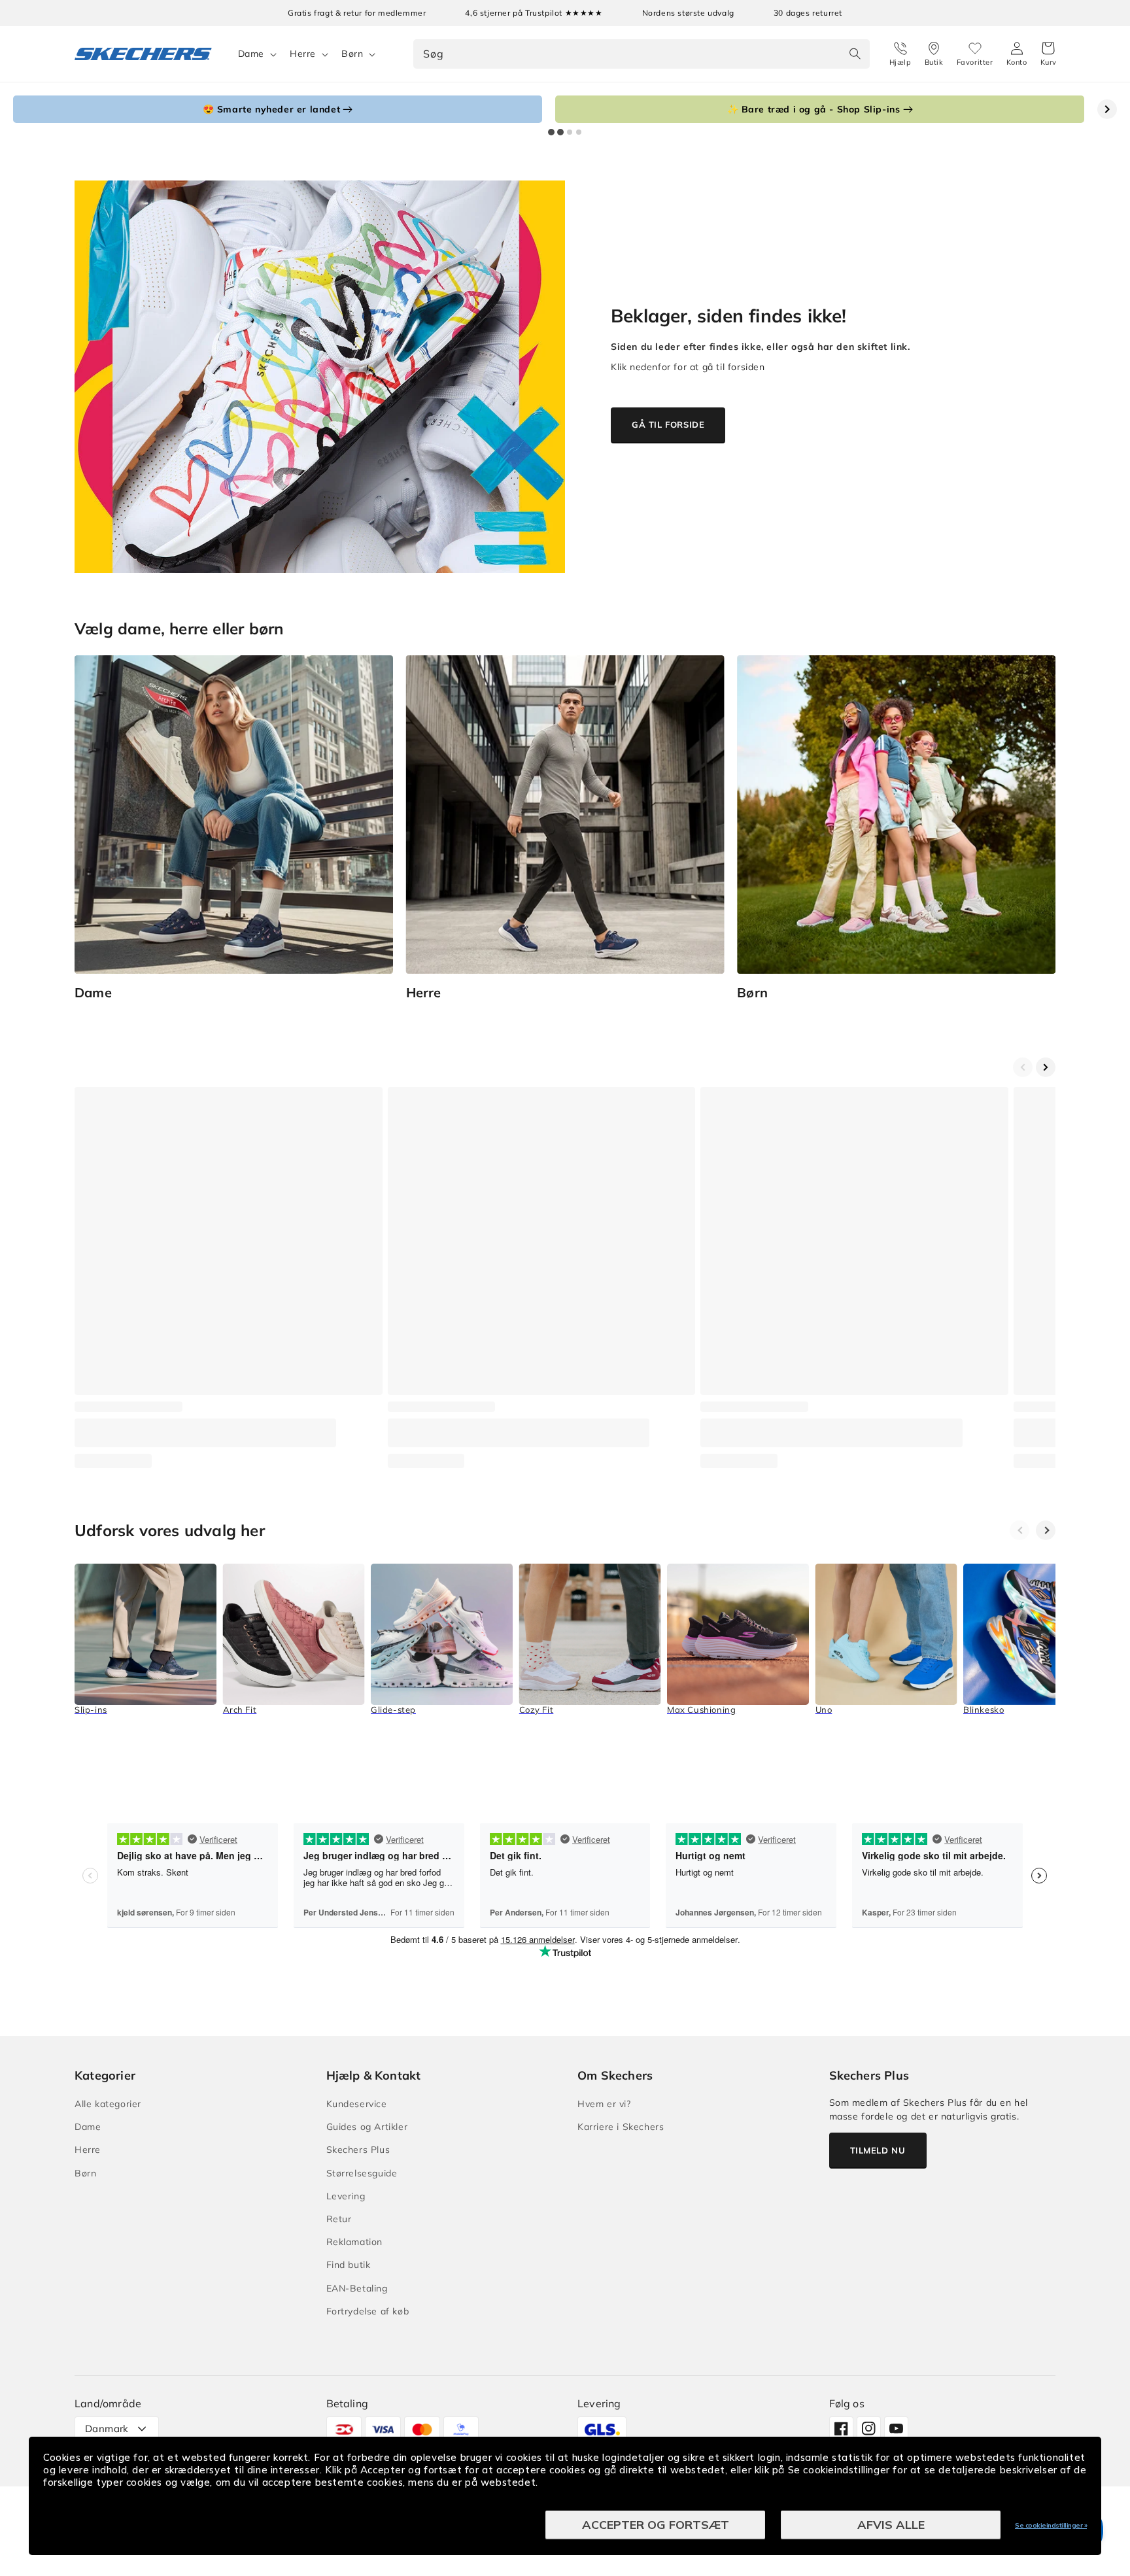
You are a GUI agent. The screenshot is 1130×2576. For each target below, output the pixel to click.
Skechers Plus (358, 2150)
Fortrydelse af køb (368, 2311)
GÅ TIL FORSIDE (668, 424)
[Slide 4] (579, 132)
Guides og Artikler (367, 2127)
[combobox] (641, 54)
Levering (346, 2196)
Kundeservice (357, 2104)
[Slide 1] (551, 132)
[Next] (1046, 1530)
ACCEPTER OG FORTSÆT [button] (656, 2525)
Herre (303, 54)
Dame (251, 54)
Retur (339, 2219)
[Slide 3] (570, 132)
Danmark (107, 2429)
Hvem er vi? (604, 2104)
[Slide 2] (560, 132)
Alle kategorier (108, 2104)
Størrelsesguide (362, 2173)
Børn (352, 54)
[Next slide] (1107, 109)
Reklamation (355, 2242)
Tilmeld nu (878, 2150)
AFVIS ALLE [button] (891, 2525)
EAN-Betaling (357, 2288)
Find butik (349, 2265)
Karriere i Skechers (621, 2127)
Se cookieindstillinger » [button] (1051, 2525)
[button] (1049, 54)
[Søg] (855, 54)
